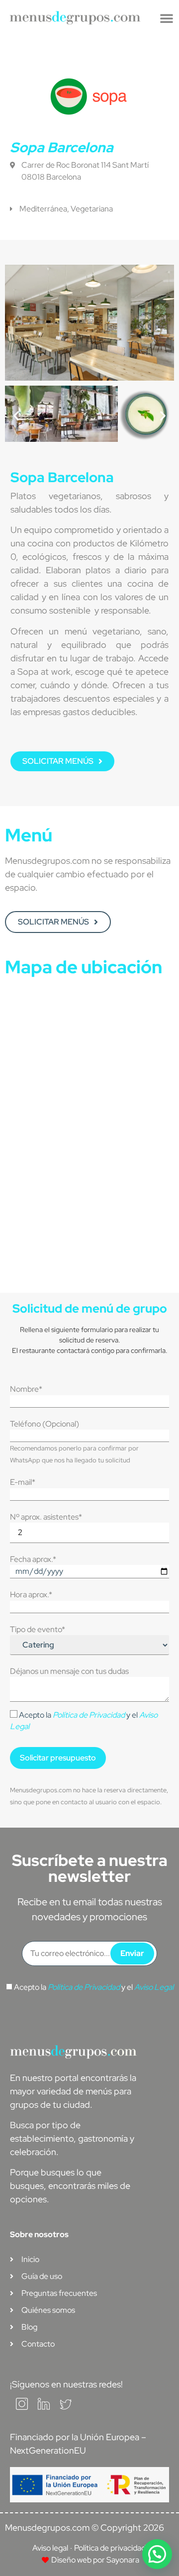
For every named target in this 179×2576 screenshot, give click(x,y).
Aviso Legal (154, 1987)
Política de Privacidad (89, 1715)
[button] (167, 18)
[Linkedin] (44, 2407)
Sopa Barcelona (62, 147)
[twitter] (66, 2407)
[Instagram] (22, 2407)
